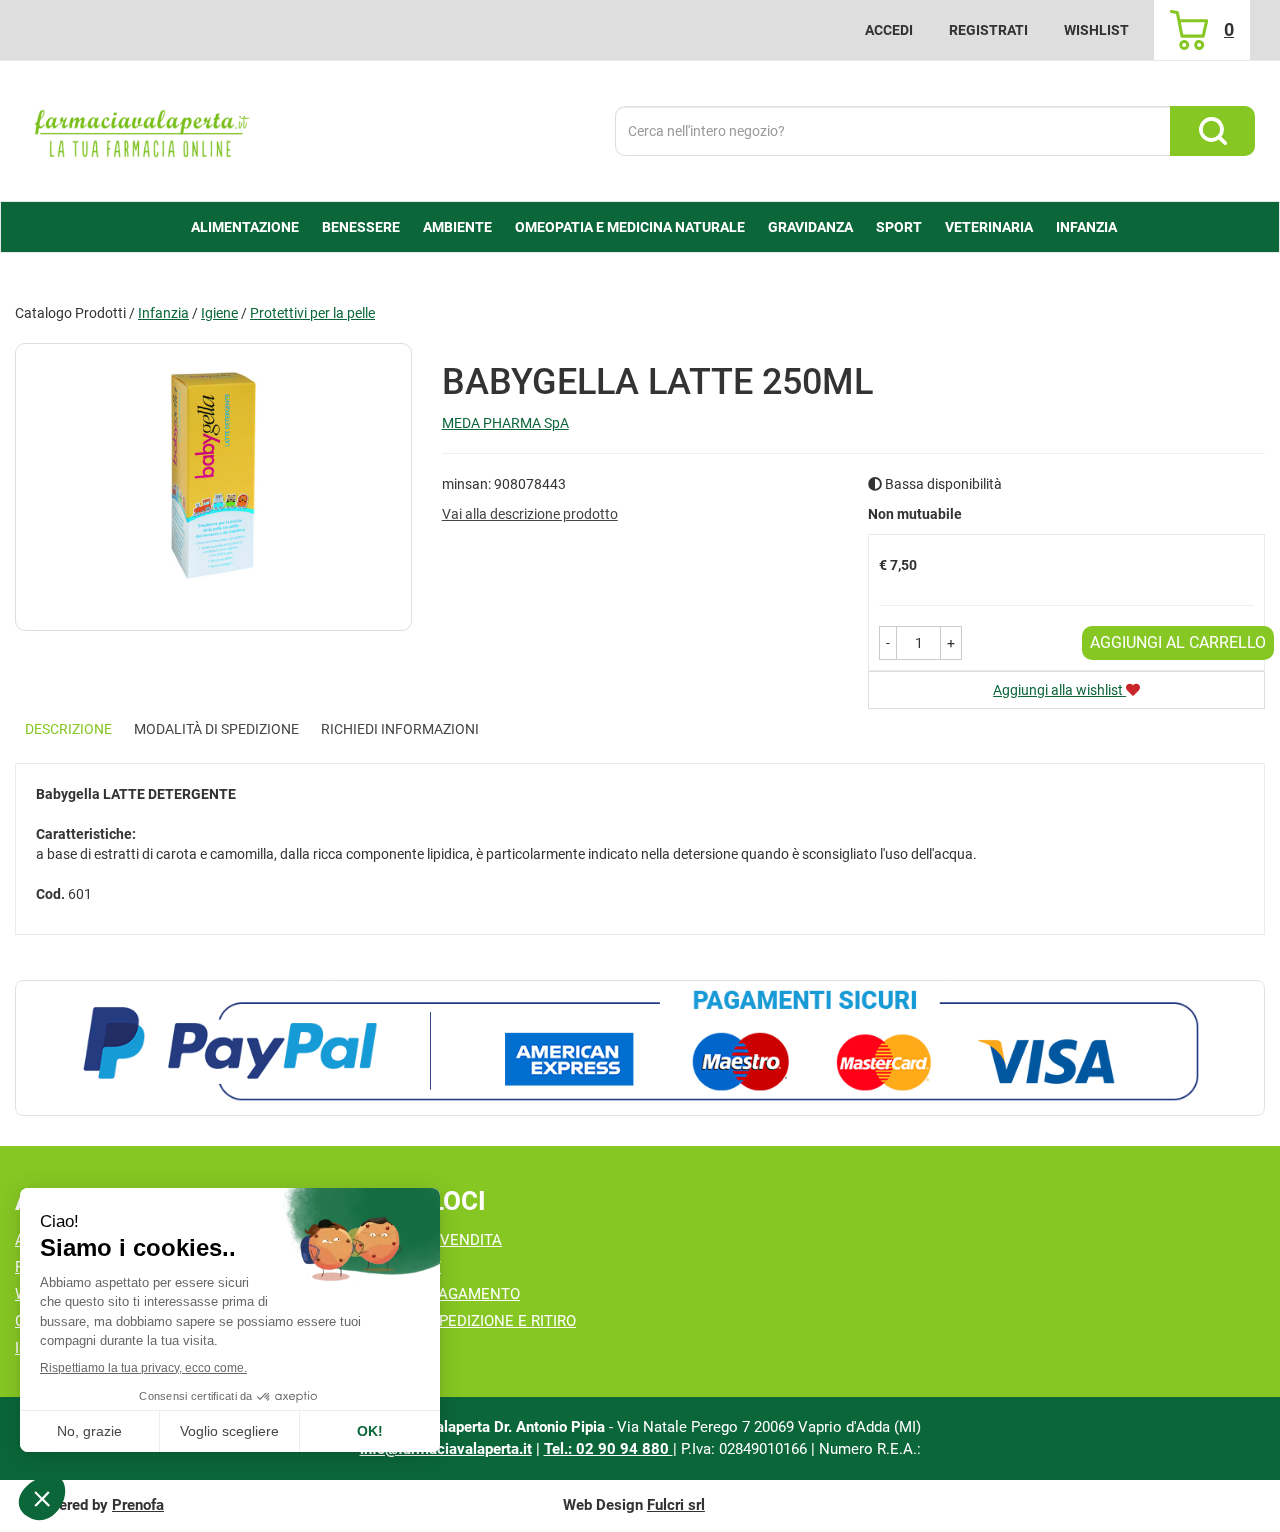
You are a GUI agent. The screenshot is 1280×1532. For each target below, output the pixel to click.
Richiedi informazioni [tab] (400, 729)
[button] (888, 643)
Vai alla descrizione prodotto (530, 514)
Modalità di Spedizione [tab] (216, 729)
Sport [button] (899, 227)
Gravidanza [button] (810, 227)
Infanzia (163, 313)
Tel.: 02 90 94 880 (608, 1449)
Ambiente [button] (457, 227)
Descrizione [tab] (68, 729)
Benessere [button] (361, 227)
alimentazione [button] (245, 227)
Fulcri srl (676, 1505)
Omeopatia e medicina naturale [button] (630, 227)
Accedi (889, 30)
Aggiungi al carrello (1178, 642)
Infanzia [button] (1086, 227)
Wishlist (1096, 30)
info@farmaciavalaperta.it (446, 1449)
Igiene (219, 313)
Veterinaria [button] (989, 227)
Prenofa (138, 1505)
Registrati (988, 30)
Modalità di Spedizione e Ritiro (455, 1321)
